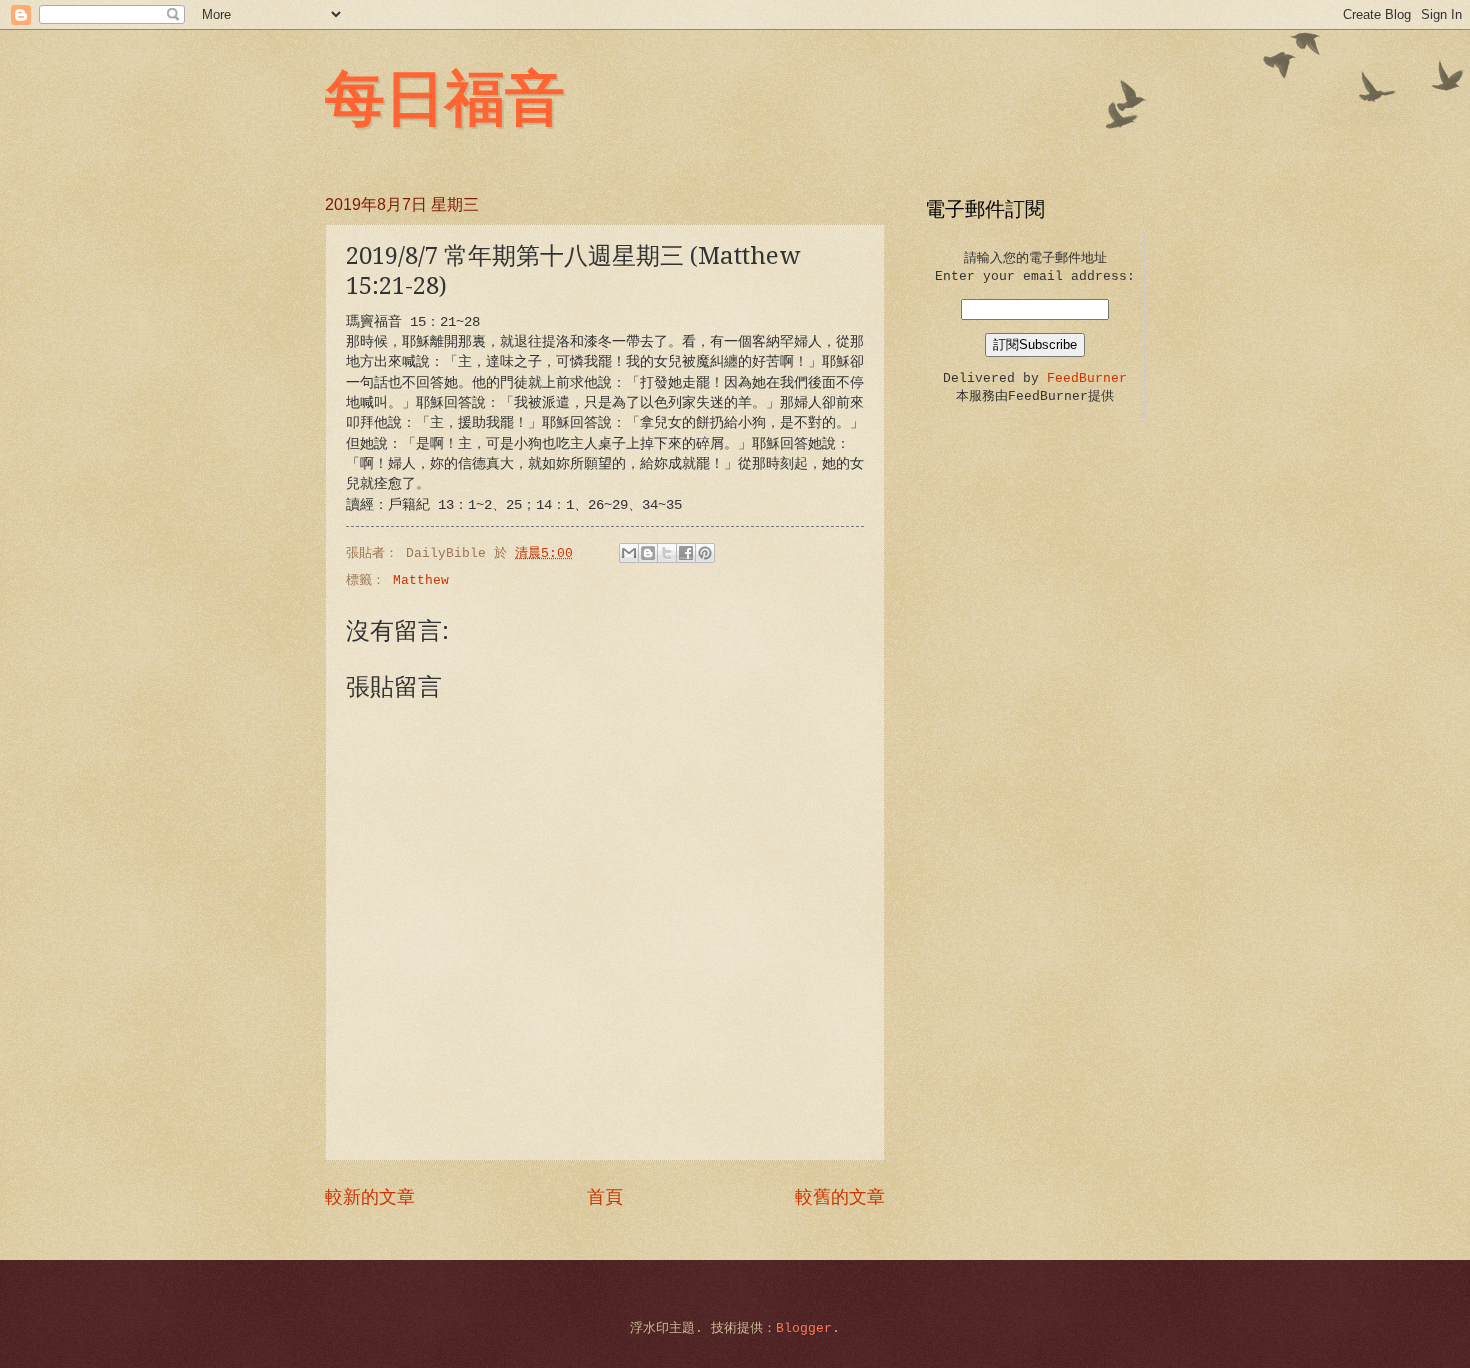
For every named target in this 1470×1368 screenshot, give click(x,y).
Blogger (804, 1328)
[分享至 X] (667, 553)
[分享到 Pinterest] (705, 553)
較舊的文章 (840, 1198)
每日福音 (445, 95)
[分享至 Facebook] (686, 553)
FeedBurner (1087, 378)
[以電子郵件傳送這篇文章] (629, 553)
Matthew (421, 580)
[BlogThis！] (648, 553)
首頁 (605, 1198)
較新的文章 (370, 1198)
